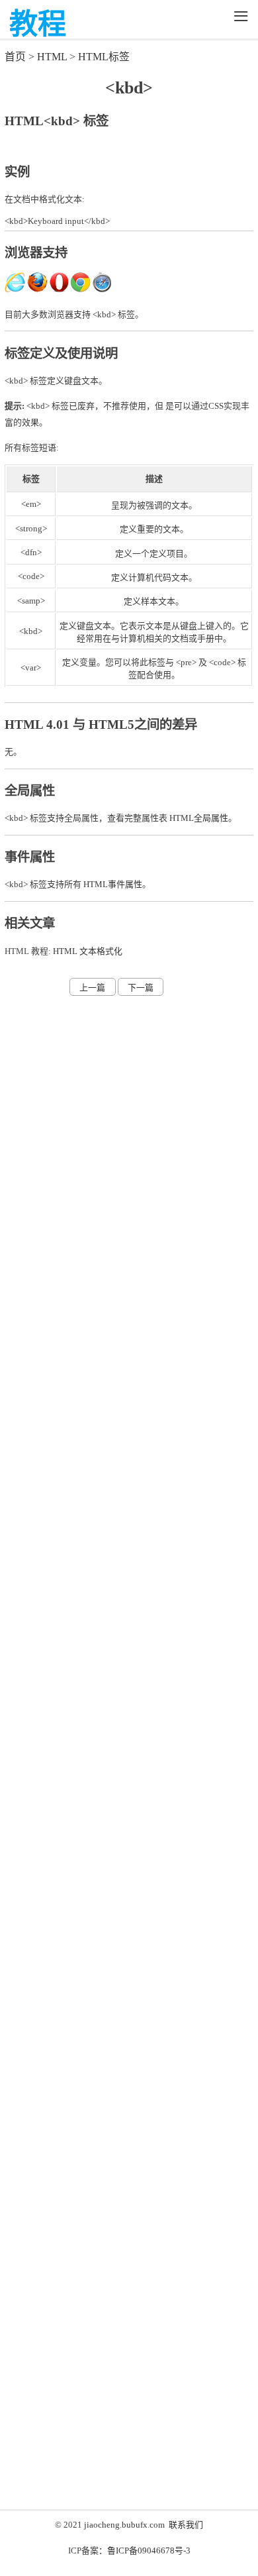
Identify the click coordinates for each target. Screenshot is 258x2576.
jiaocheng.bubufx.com (124, 2525)
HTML (52, 57)
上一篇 (92, 988)
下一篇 (141, 988)
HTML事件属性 (113, 884)
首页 (15, 57)
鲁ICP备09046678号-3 (149, 2550)
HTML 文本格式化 (88, 951)
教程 (38, 24)
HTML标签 (104, 57)
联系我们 (186, 2525)
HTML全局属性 (199, 818)
